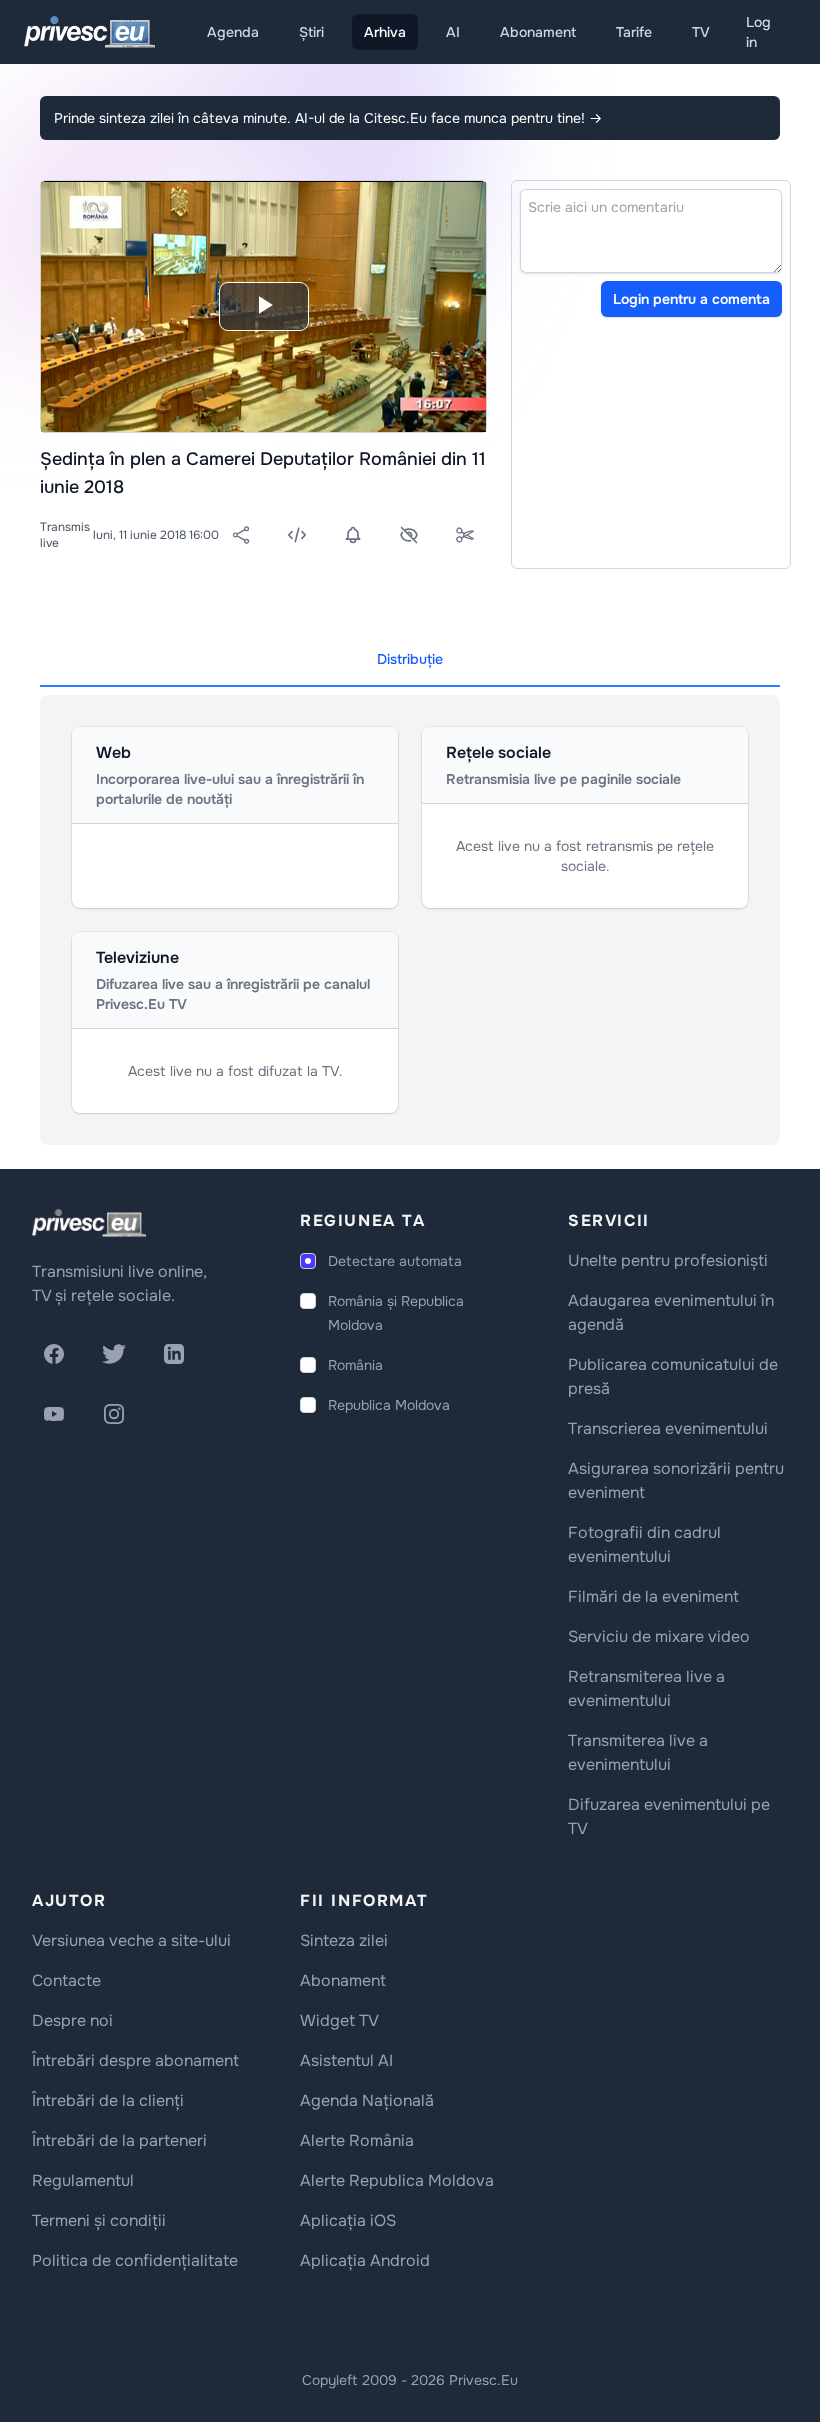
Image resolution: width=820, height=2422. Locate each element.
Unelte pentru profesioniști (668, 1260)
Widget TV (339, 2020)
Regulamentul (83, 2180)
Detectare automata (395, 1261)
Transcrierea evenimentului (668, 1428)
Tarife (634, 32)
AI (453, 32)
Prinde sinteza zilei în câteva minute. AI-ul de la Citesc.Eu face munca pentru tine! (328, 118)
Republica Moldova (389, 1405)
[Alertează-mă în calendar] (353, 535)
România (355, 1365)
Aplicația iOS (348, 2220)
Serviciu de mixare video (659, 1636)
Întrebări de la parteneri (119, 2140)
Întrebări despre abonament (135, 2060)
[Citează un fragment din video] (465, 535)
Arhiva (385, 32)
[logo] (89, 1223)
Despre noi (72, 2020)
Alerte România (357, 2140)
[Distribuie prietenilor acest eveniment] (241, 535)
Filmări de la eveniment (653, 1596)
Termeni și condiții (99, 2220)
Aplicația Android (365, 2260)
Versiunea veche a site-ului (131, 1940)
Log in (758, 32)
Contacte (66, 1980)
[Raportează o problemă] (409, 535)
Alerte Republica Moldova (397, 2180)
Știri (311, 32)
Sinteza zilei (344, 1940)
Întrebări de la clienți (108, 2100)
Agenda (233, 32)
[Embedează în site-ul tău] (297, 535)
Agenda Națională (367, 2100)
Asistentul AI (346, 2060)
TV (701, 32)
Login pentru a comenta (691, 299)
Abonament (538, 32)
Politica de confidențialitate (135, 2260)
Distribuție (410, 659)
